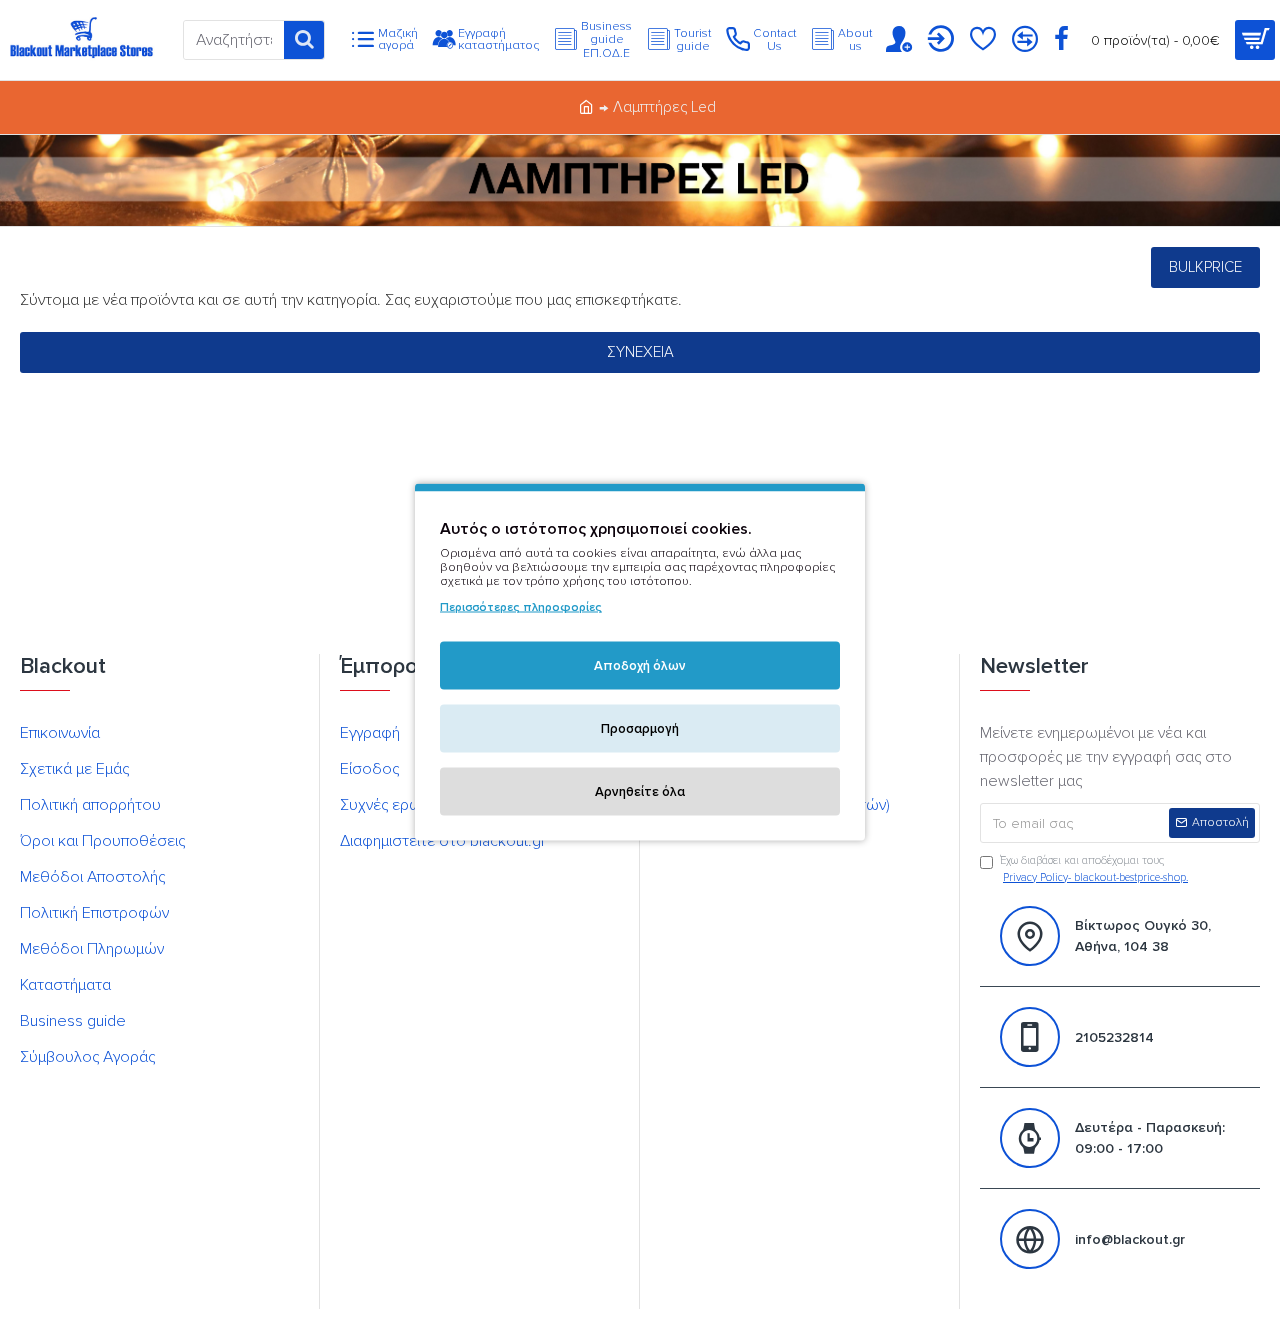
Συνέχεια (640, 352)
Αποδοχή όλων (640, 666)
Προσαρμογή (640, 729)
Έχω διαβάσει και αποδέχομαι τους (1094, 869)
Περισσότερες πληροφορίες (521, 607)
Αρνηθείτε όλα (640, 792)
